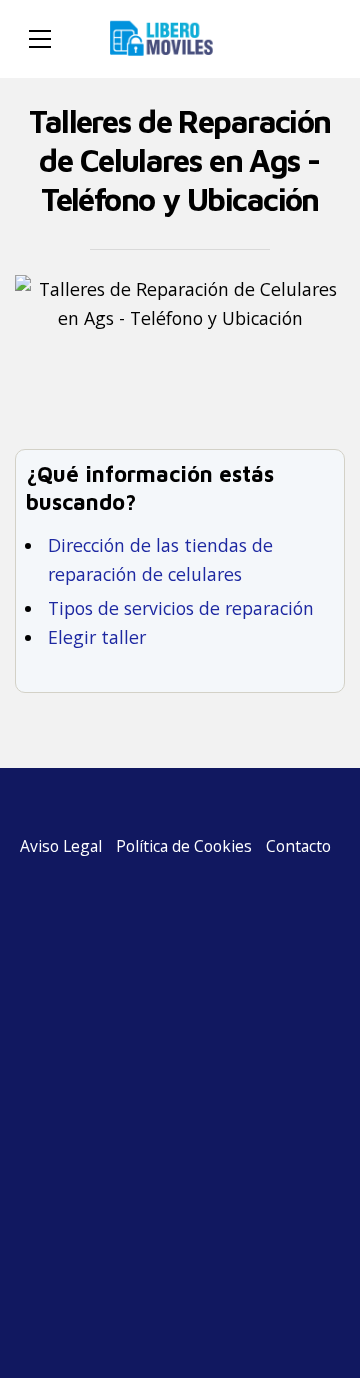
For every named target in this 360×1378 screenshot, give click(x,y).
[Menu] (40, 39)
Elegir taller (97, 637)
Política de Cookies (184, 846)
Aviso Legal (61, 846)
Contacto (298, 846)
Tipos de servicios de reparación (181, 608)
